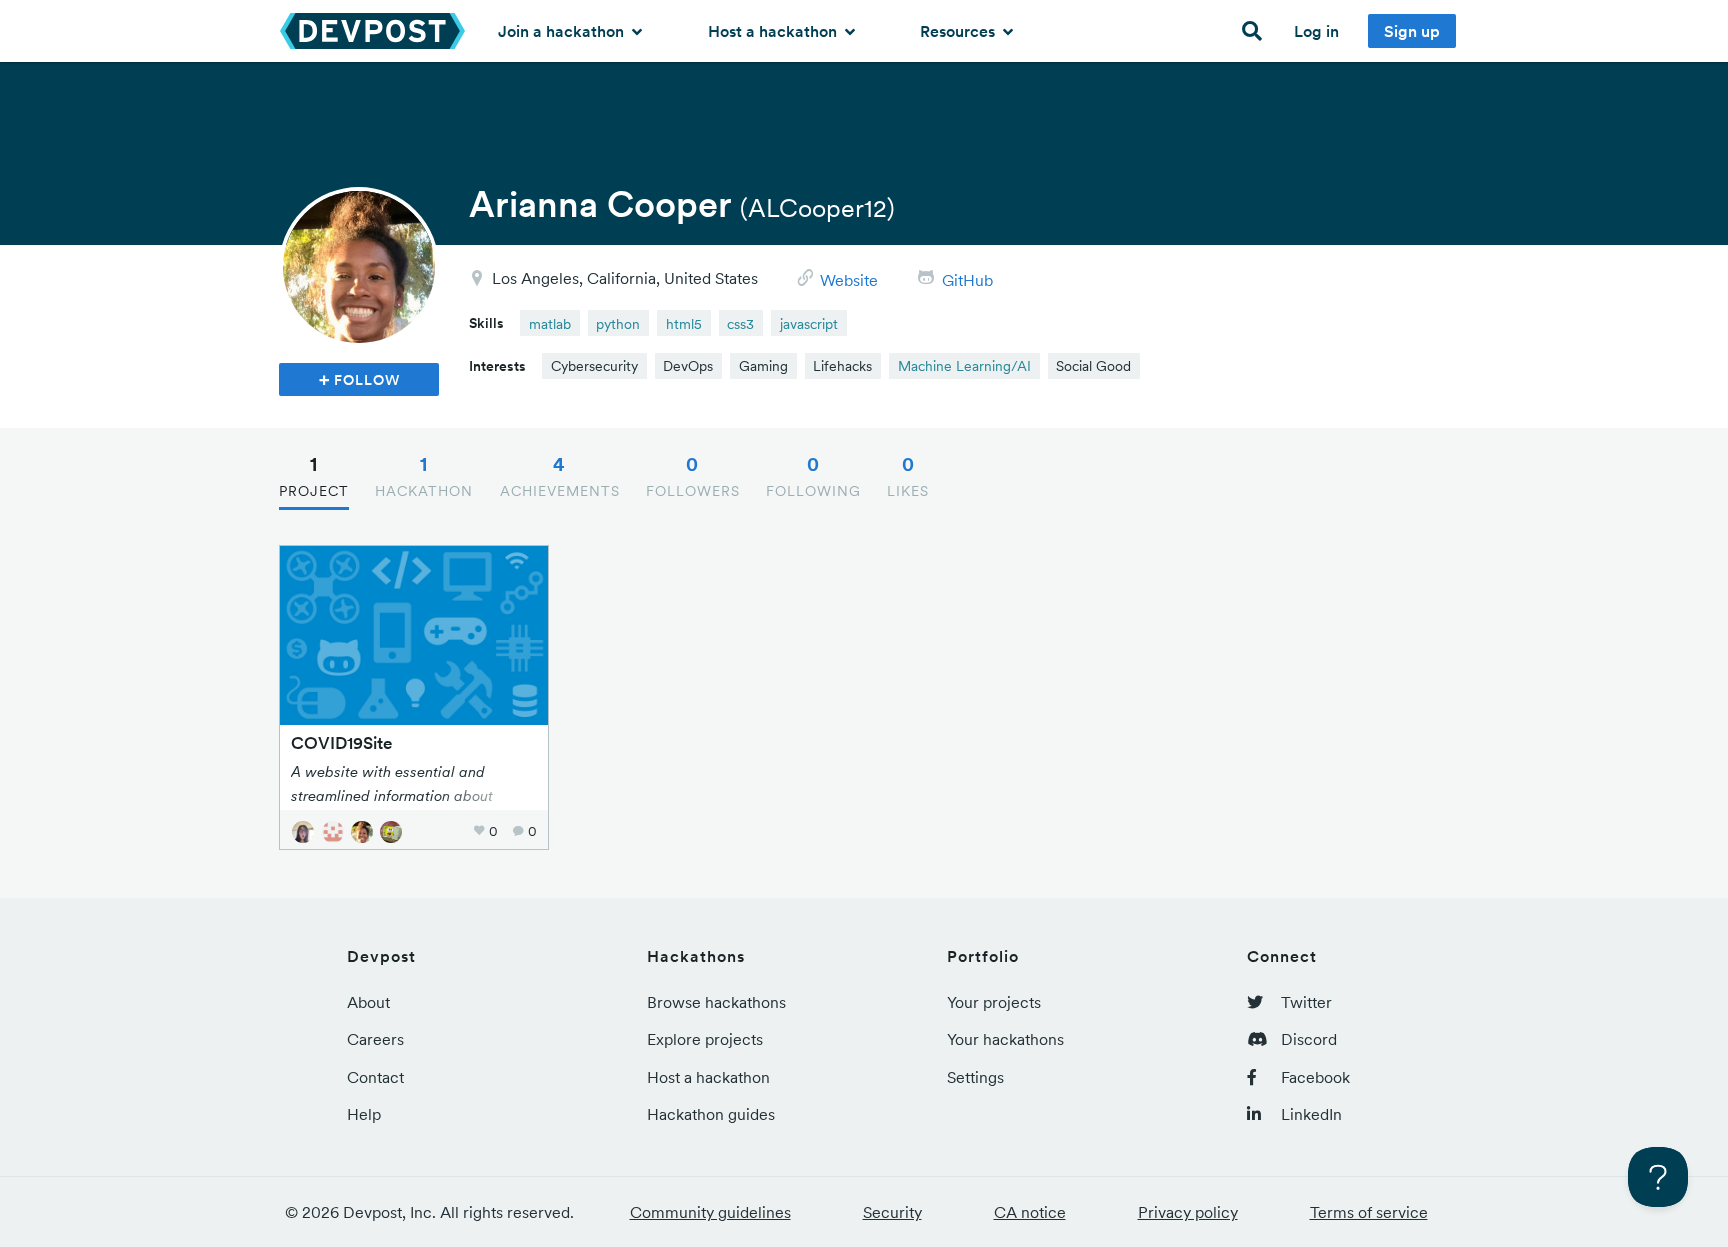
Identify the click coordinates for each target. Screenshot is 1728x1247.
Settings (975, 1077)
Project (314, 476)
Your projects (994, 1002)
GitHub (967, 280)
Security (892, 1212)
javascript (809, 324)
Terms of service (1369, 1212)
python (618, 324)
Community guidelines (710, 1212)
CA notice (1030, 1212)
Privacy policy (1188, 1212)
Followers (693, 476)
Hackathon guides (711, 1114)
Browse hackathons (716, 1002)
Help (364, 1114)
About (368, 1002)
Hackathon (424, 476)
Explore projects (705, 1039)
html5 (684, 324)
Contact (375, 1077)
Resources (959, 31)
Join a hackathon (563, 31)
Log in (1316, 31)
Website (849, 280)
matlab (550, 324)
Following (813, 476)
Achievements (560, 476)
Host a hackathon (774, 31)
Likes (908, 476)
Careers (375, 1039)
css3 (740, 324)
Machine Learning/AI (964, 366)
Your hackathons (1005, 1039)
